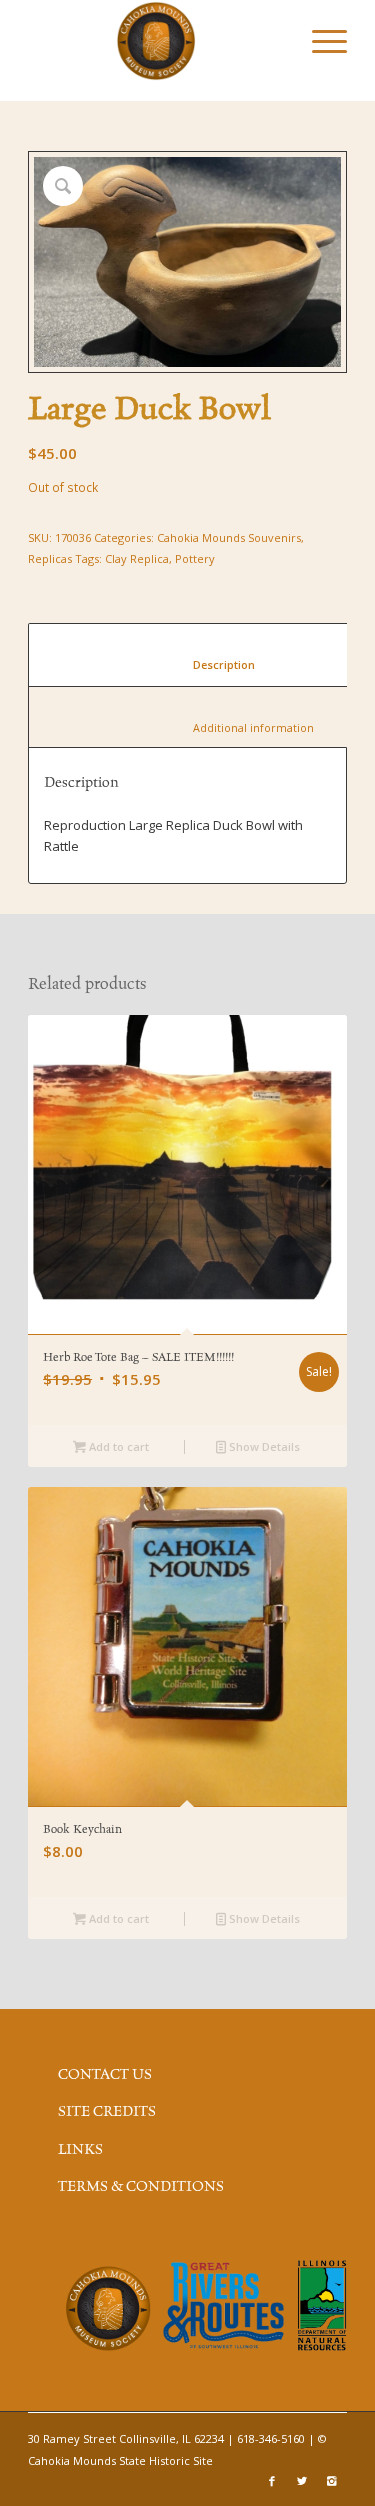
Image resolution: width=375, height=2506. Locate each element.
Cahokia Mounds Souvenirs (229, 537)
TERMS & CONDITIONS (141, 2187)
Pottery (195, 558)
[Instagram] (332, 2481)
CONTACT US (105, 2075)
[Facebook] (272, 2481)
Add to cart (117, 1446)
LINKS (80, 2150)
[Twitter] (302, 2481)
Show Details (263, 1446)
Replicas (50, 558)
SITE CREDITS (107, 2112)
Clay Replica (137, 558)
